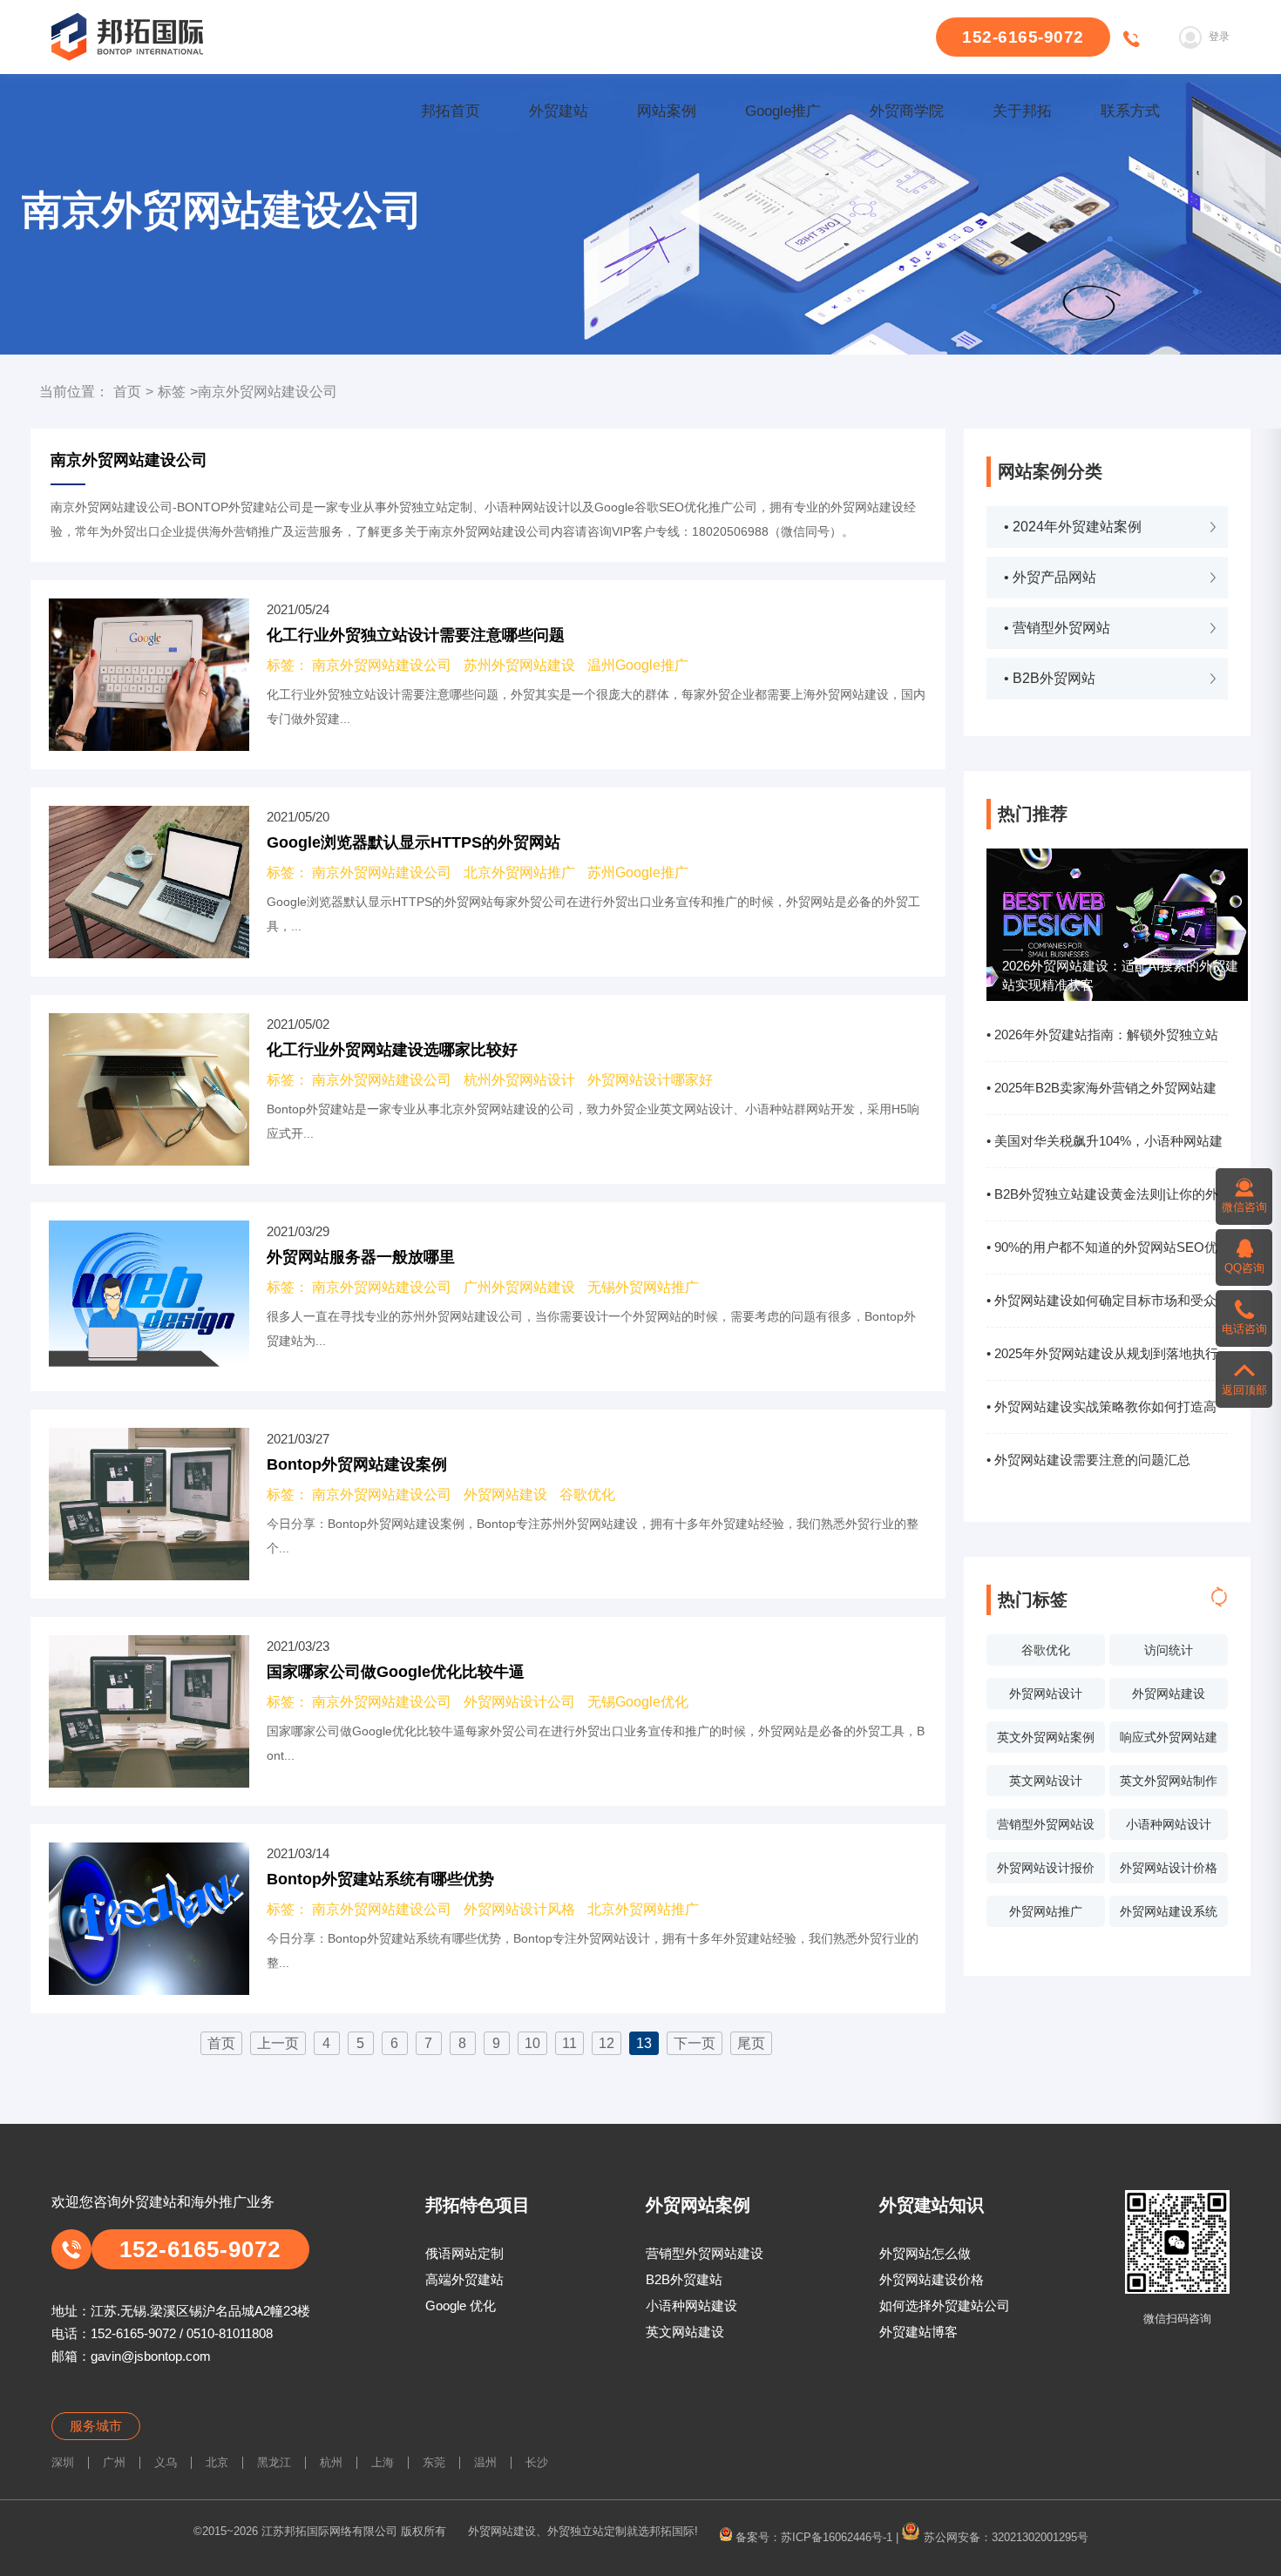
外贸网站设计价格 (1169, 1868)
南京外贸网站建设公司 (382, 665)
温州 (485, 2462)
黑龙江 (274, 2462)
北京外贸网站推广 (519, 872)
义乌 (166, 2462)
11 (569, 2043)
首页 (127, 392)
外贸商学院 (907, 111)
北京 (217, 2462)
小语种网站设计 (1169, 1824)
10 (532, 2043)
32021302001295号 (1040, 2536)
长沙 (537, 2462)
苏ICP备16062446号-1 (837, 2536)
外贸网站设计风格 (519, 1909)
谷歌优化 (1046, 1650)
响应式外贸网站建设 (1169, 1741)
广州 (114, 2462)
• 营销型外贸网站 (1057, 628)
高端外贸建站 (464, 2279)
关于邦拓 (1022, 111)
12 (607, 2043)
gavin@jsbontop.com (151, 2356)
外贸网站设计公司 (519, 1702)
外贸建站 (559, 111)
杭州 (331, 2462)
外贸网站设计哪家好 (650, 1080)
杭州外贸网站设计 (519, 1080)
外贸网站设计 (1046, 1694)
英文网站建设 (685, 2332)
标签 (172, 392)
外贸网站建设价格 (932, 2279)
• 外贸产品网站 (1050, 577)
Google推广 (783, 111)
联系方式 (1130, 111)
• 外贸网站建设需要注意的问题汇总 (1088, 1460)
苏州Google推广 (638, 872)
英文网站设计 (1046, 1781)
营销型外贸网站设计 (1046, 1829)
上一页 (278, 2043)
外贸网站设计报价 (1046, 1868)
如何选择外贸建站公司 (945, 2306)
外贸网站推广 (1046, 1911)
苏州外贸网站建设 (519, 665)
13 (644, 2043)
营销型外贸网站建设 (705, 2253)
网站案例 (667, 111)
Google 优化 (461, 2306)
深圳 (63, 2462)
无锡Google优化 (638, 1702)
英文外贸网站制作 (1169, 1781)
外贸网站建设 (1169, 1694)
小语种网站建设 (691, 2306)
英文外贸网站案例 (1046, 1737)
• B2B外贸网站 (1050, 678)
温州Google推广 (638, 665)
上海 (383, 2462)
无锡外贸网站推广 (643, 1287)
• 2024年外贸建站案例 (1073, 527)
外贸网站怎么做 (925, 2253)
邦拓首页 (451, 111)
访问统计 (1169, 1650)
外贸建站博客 (918, 2332)
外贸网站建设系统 (1169, 1911)
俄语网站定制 (464, 2253)
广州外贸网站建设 (519, 1287)
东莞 (434, 2462)
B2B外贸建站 (684, 2279)
